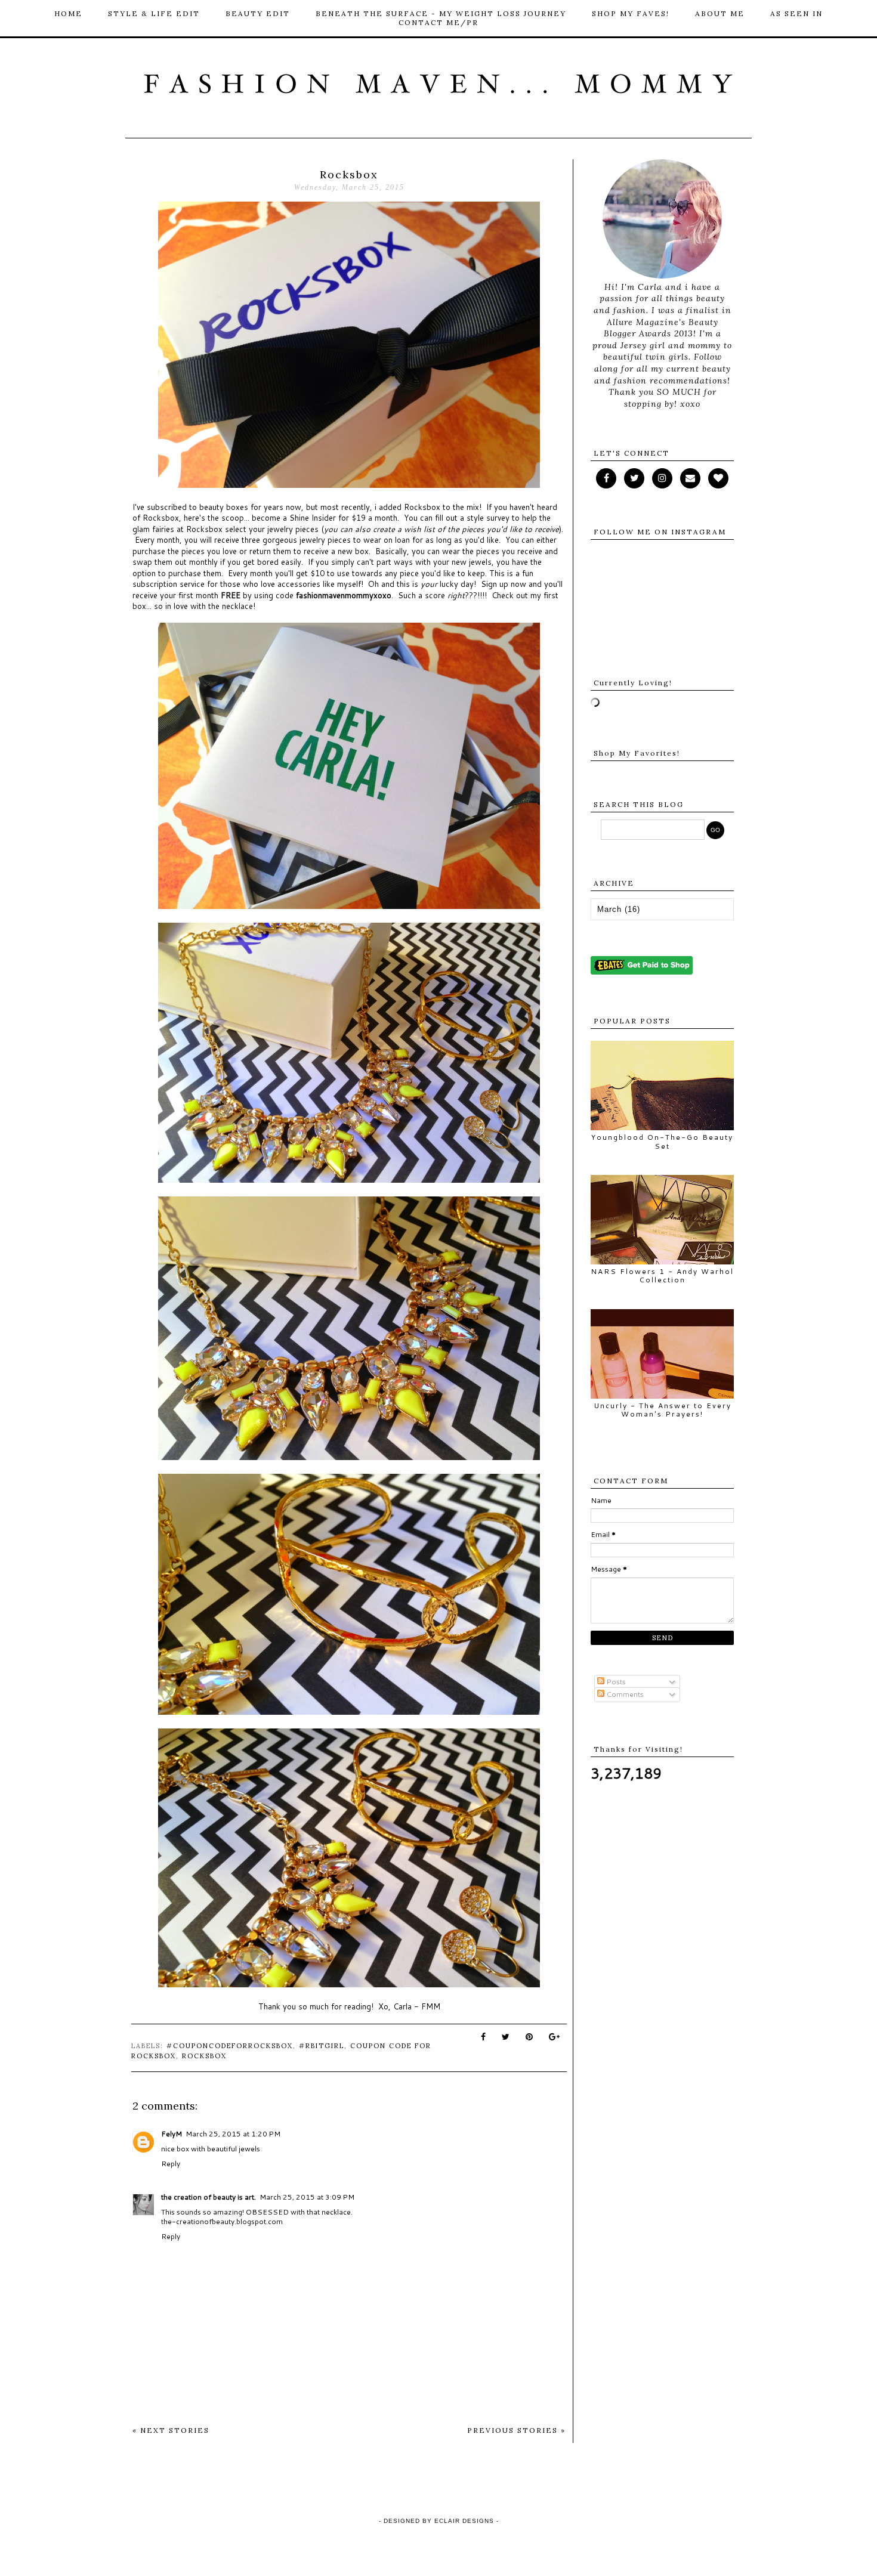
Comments (624, 1694)
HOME (68, 13)
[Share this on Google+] (555, 2037)
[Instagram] (662, 478)
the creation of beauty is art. (209, 2197)
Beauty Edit (258, 13)
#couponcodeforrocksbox (230, 2046)
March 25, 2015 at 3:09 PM (307, 2197)
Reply (171, 2164)
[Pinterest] (690, 478)
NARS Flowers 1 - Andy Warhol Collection (662, 1275)
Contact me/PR (438, 22)
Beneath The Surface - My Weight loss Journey (441, 13)
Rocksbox (204, 2056)
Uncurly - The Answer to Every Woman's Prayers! (663, 1410)
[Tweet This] (506, 2037)
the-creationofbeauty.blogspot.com (222, 2221)
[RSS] (634, 478)
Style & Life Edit (154, 13)
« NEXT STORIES (171, 2430)
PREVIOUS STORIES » (516, 2430)
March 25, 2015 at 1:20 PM (233, 2134)
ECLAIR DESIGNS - (465, 2521)
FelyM (172, 2134)
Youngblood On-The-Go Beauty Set (662, 1141)
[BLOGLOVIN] (718, 478)
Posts (615, 1682)
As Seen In (796, 13)
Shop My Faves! (631, 13)
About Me (720, 13)
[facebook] (606, 478)
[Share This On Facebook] (484, 2037)
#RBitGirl (322, 2046)
